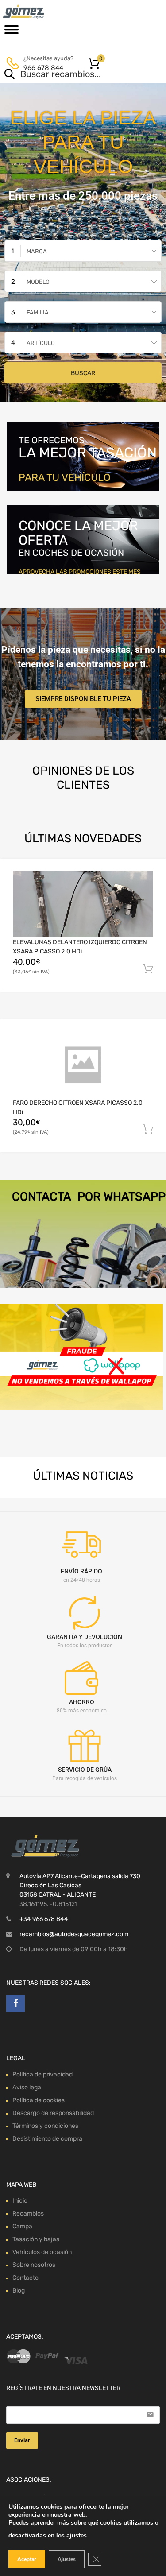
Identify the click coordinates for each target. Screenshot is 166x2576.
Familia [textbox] (38, 312)
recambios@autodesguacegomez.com (74, 1934)
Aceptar (27, 2559)
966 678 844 (43, 68)
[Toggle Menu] (12, 32)
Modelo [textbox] (38, 282)
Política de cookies (39, 2100)
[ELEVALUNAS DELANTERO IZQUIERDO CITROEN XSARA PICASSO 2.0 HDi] (83, 904)
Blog (19, 2291)
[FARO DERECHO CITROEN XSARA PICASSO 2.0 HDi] (83, 1065)
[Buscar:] (70, 75)
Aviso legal (27, 2087)
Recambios (28, 2214)
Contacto (25, 2278)
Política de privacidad (42, 2074)
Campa (22, 2226)
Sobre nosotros (34, 2265)
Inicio (20, 2201)
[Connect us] (15, 2003)
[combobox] (83, 251)
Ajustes (67, 2559)
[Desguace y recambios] (44, 12)
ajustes (77, 2535)
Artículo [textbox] (41, 343)
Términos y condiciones (45, 2126)
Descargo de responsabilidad (53, 2113)
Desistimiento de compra (47, 2139)
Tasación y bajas (36, 2239)
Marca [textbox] (37, 251)
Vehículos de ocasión (42, 2252)
